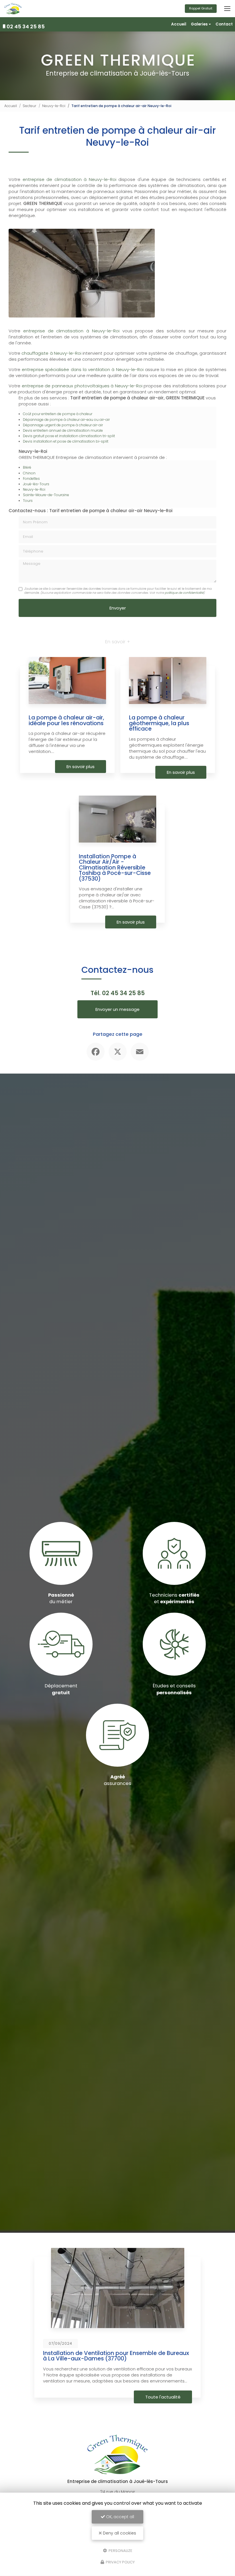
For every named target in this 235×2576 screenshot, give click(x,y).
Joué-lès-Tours (36, 484)
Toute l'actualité (143, 2397)
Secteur (30, 106)
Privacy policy (120, 2562)
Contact (224, 24)
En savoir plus (81, 767)
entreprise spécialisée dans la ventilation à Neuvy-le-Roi (83, 369)
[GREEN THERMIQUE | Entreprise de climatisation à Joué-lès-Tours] (13, 9)
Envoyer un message (117, 1009)
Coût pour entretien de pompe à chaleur (58, 414)
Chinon (29, 473)
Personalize (120, 2550)
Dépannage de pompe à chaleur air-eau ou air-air (66, 420)
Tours (28, 501)
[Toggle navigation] (227, 9)
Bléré (27, 467)
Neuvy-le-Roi (54, 106)
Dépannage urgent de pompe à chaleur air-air (63, 425)
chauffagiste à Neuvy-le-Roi (51, 353)
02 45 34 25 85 (26, 26)
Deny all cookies (119, 2533)
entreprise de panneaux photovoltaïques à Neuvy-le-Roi (82, 386)
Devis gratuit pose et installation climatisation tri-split (69, 436)
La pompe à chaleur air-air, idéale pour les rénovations (66, 720)
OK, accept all (120, 2517)
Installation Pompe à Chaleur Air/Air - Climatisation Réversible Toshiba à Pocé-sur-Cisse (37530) (115, 868)
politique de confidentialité (184, 593)
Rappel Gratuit (201, 8)
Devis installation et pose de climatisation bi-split (66, 441)
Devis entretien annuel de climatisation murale (63, 430)
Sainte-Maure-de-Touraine (46, 495)
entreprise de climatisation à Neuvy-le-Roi (68, 179)
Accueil (179, 24)
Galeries (199, 24)
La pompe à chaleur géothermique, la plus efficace (159, 723)
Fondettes (31, 479)
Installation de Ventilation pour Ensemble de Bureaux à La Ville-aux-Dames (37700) (96, 2356)
